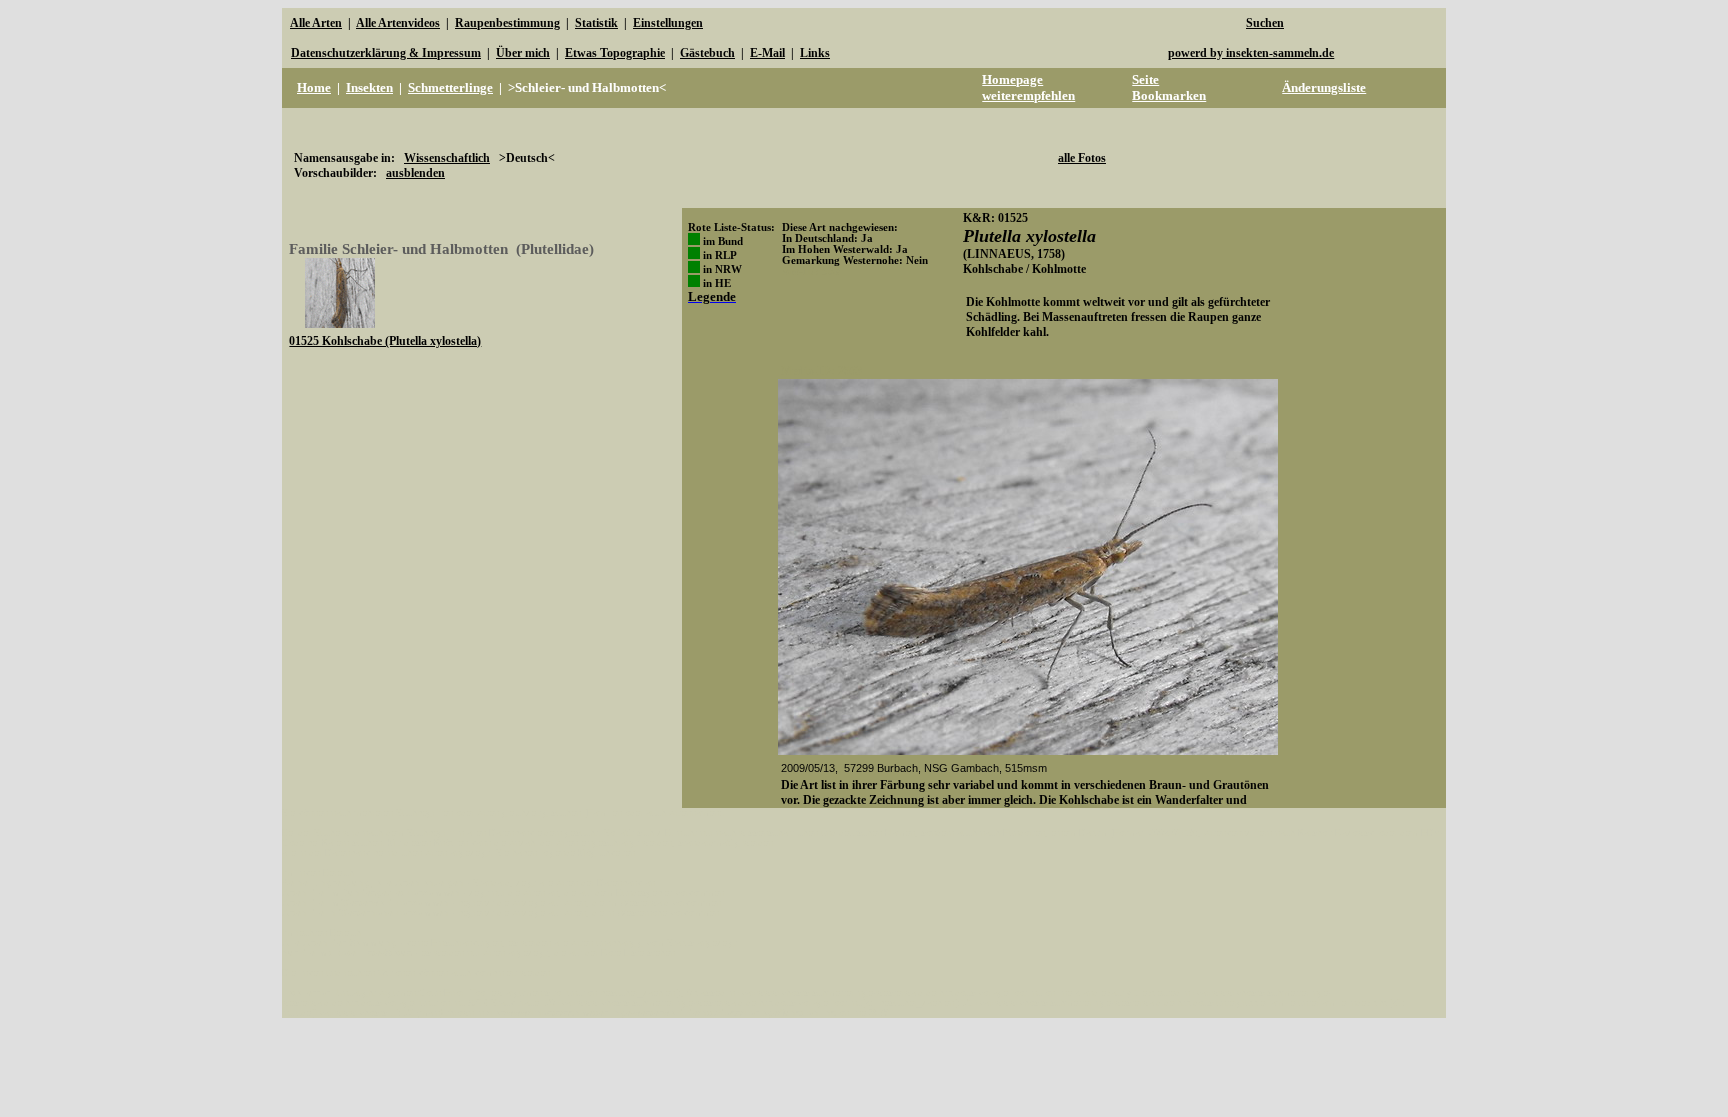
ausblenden (415, 173)
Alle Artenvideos (398, 23)
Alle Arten (316, 23)
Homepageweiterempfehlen (1028, 87)
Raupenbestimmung (507, 23)
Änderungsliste (1324, 87)
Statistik (596, 23)
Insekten (369, 87)
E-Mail (767, 53)
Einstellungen (668, 23)
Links (815, 53)
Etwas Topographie (615, 53)
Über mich (523, 53)
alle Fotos (1082, 158)
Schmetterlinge (450, 87)
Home (314, 87)
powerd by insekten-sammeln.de (1251, 53)
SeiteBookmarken (1169, 87)
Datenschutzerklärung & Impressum (386, 53)
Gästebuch (707, 53)
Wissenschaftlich (447, 158)
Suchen (1265, 23)
